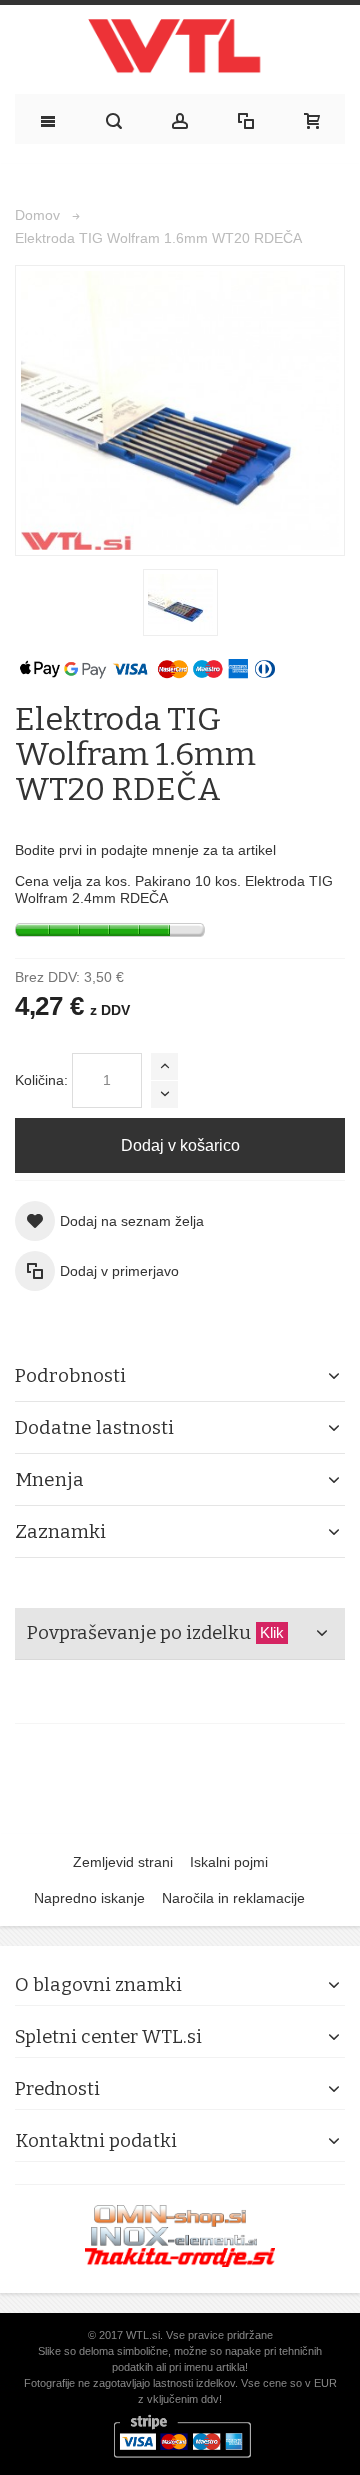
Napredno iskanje (89, 1898)
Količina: (41, 1080)
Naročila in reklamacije (233, 1898)
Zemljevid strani (123, 1862)
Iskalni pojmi (229, 1862)
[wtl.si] (180, 50)
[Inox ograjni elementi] (174, 2237)
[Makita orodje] (180, 2257)
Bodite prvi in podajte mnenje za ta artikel (145, 850)
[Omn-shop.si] (170, 2215)
